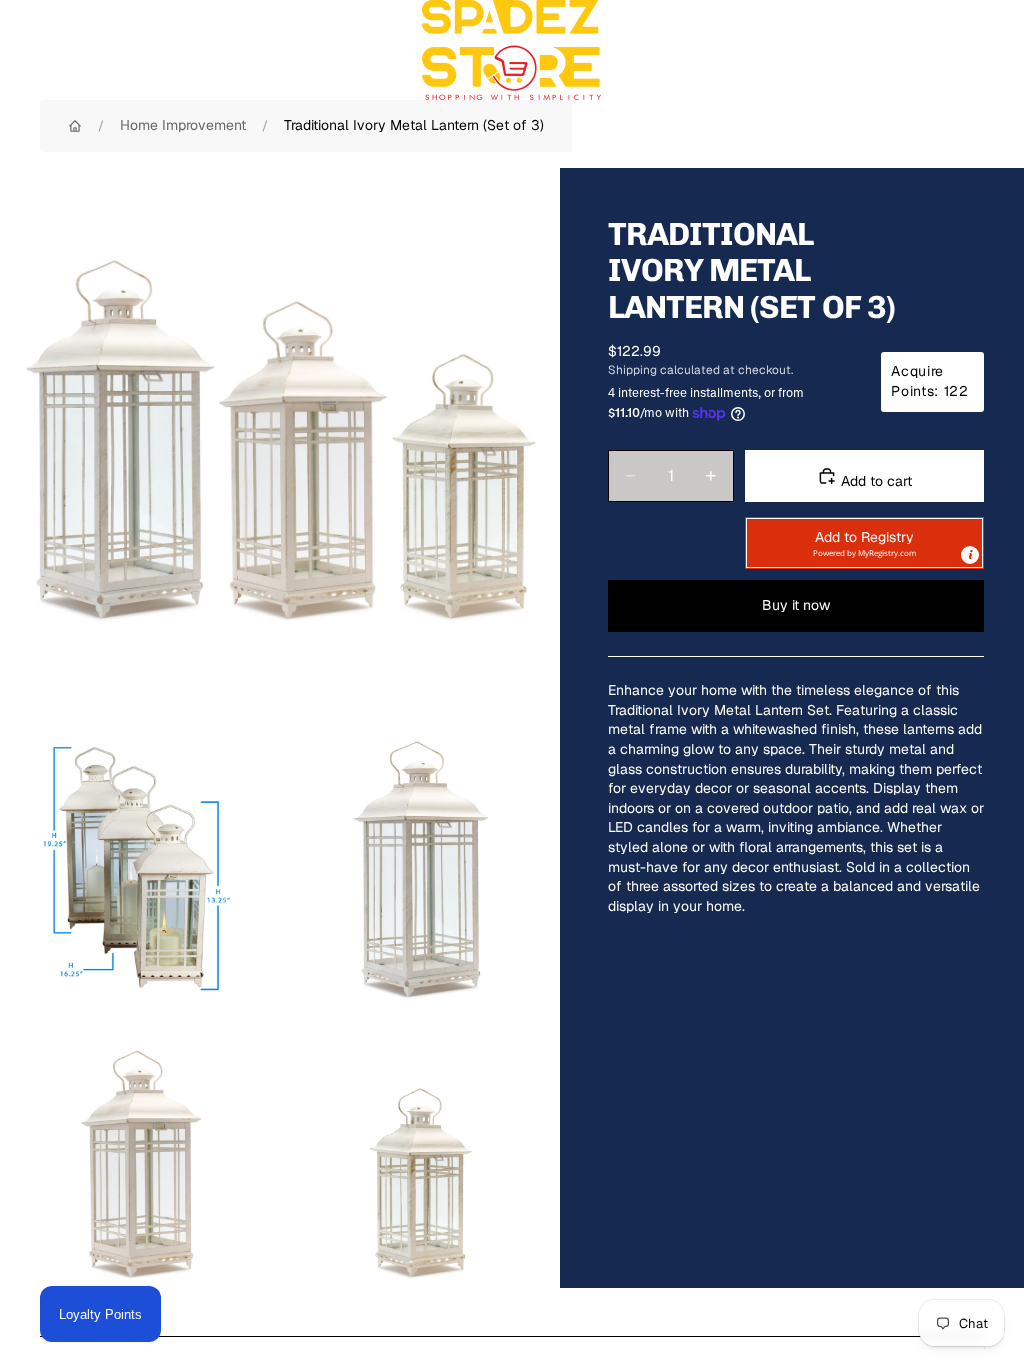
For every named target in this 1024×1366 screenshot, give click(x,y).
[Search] (66, 50)
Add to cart (874, 481)
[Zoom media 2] (140, 868)
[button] (864, 543)
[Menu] (23, 50)
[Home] (75, 126)
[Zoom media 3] (420, 868)
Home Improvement (183, 125)
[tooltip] (970, 555)
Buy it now (796, 605)
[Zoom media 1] (280, 448)
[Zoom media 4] (140, 1148)
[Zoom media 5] (420, 1148)
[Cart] (1000, 50)
